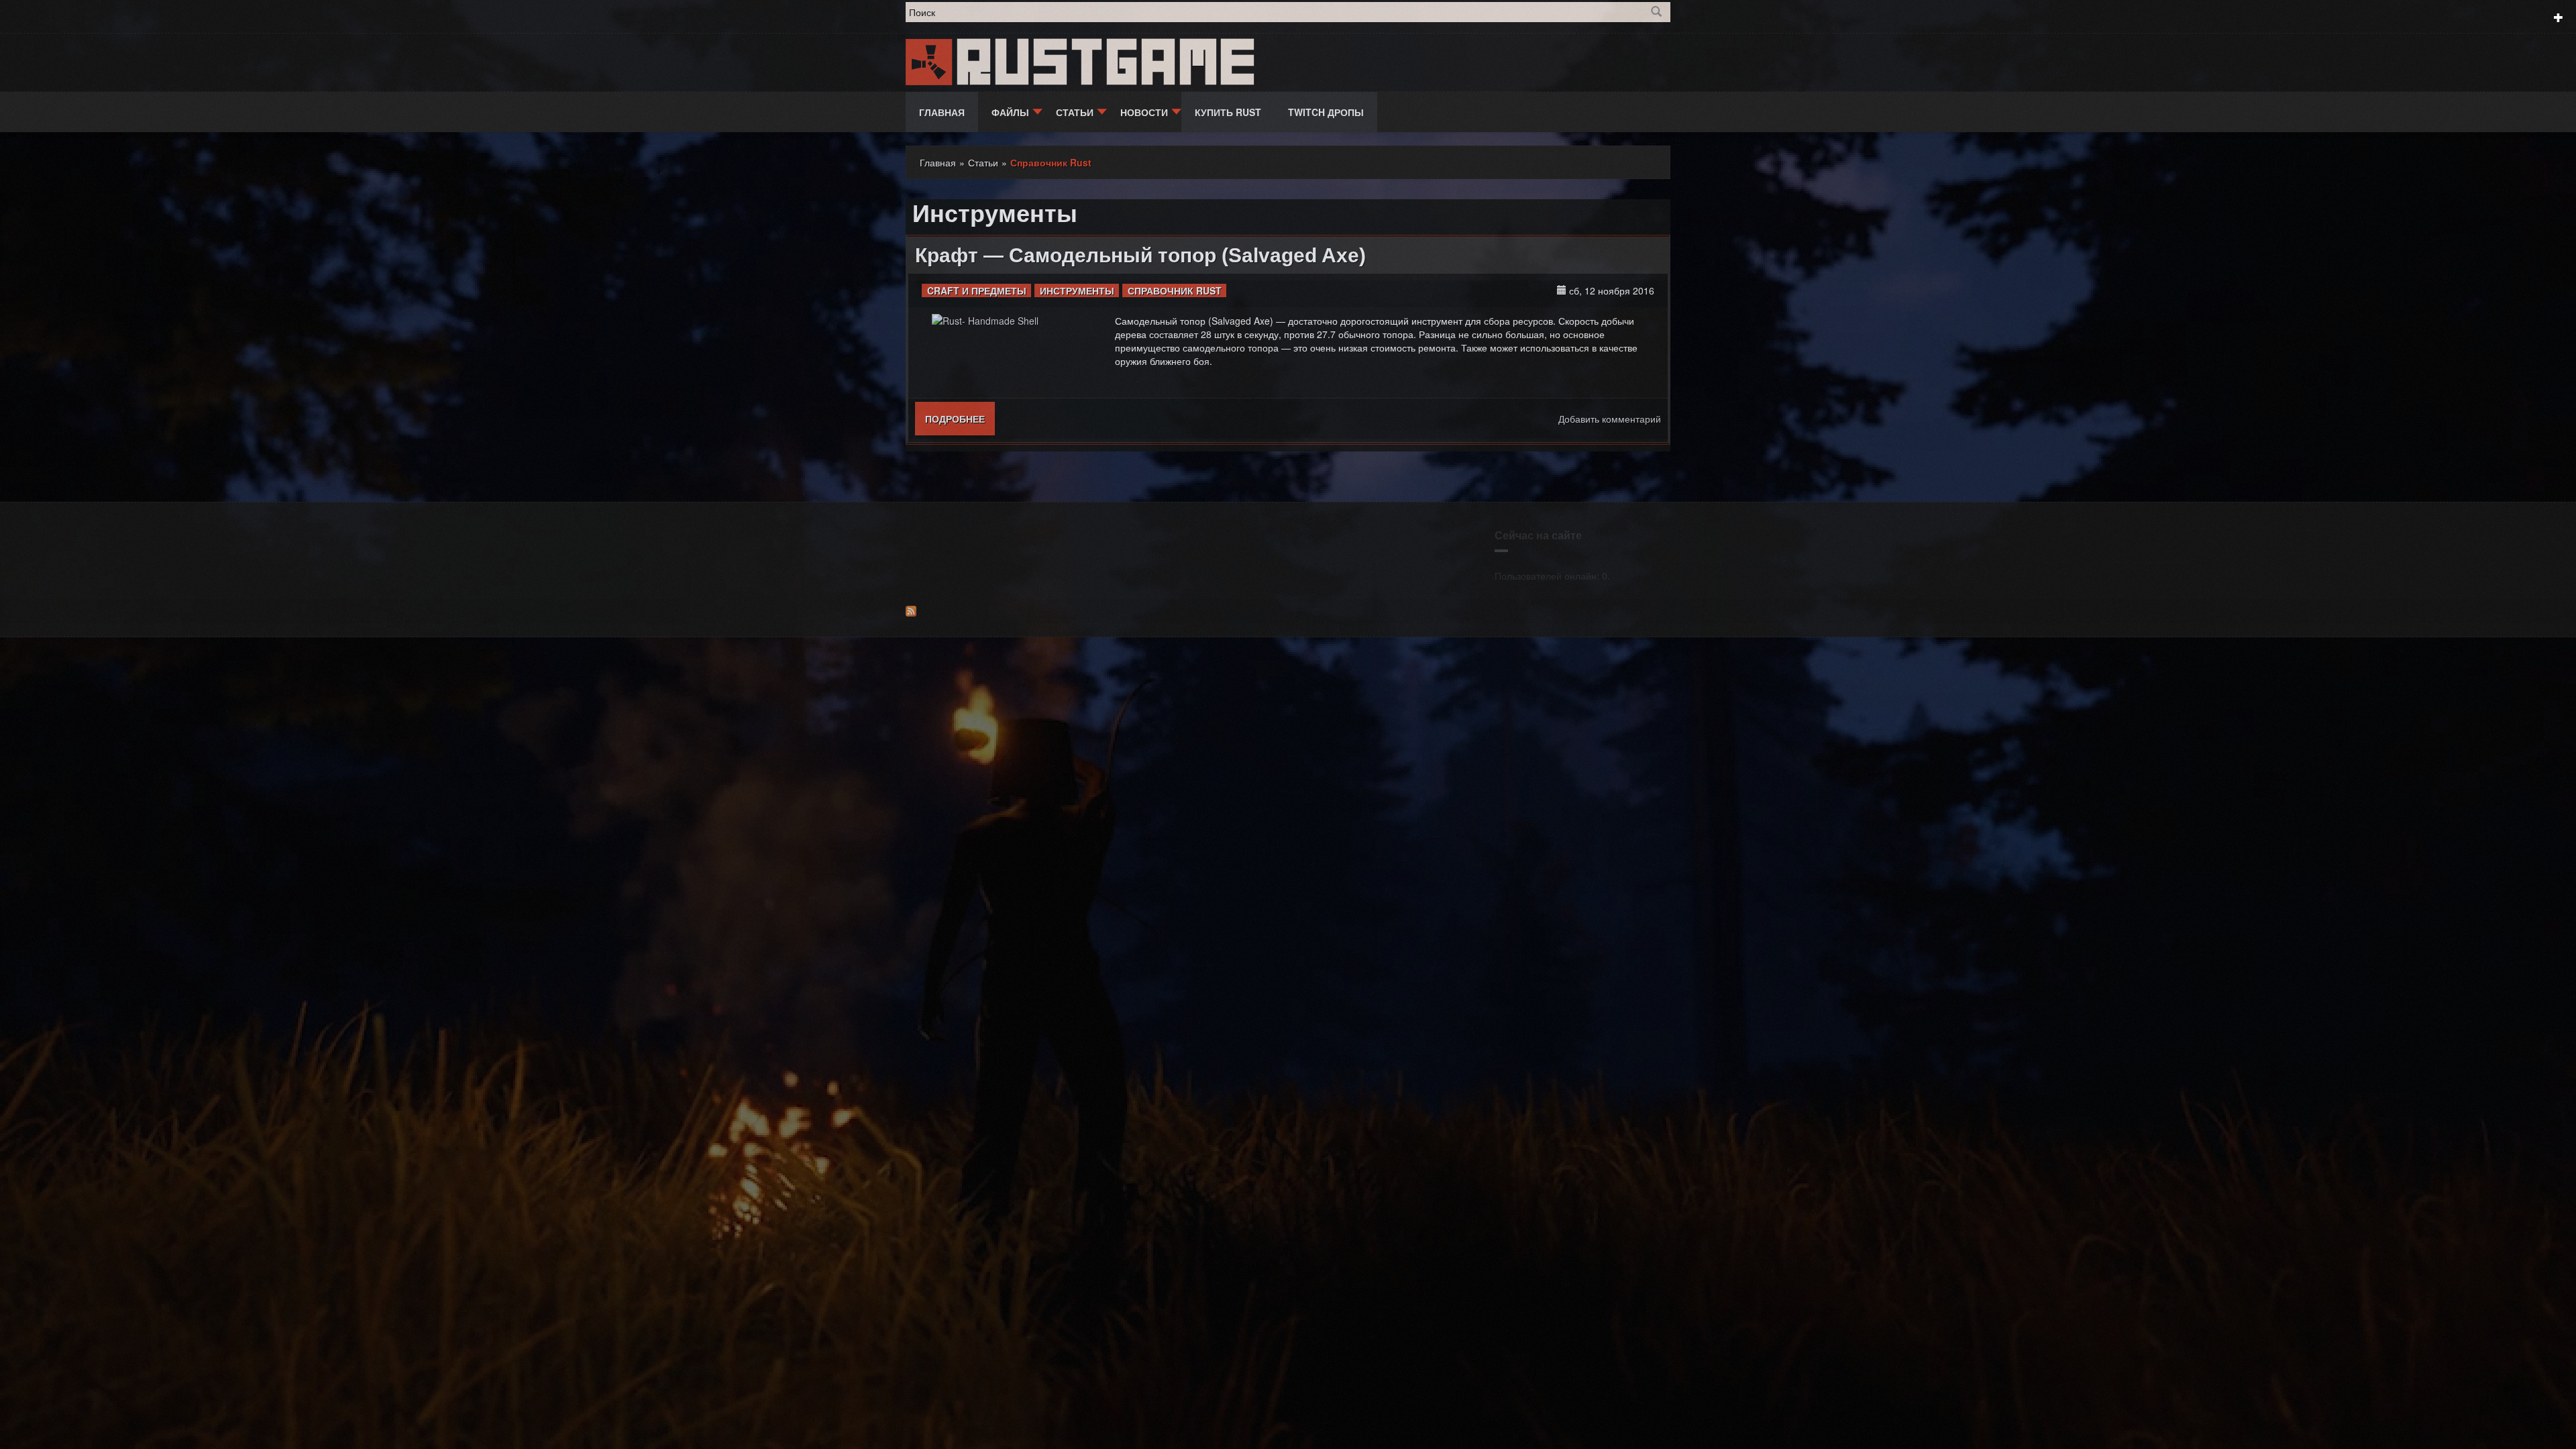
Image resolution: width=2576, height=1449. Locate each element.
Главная (942, 112)
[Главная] (930, 60)
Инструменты (1077, 290)
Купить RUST (1228, 112)
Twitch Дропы (1326, 112)
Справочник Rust (1175, 290)
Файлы (1010, 112)
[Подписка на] (1288, 611)
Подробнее (960, 419)
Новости (1144, 112)
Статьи (1075, 112)
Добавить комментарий (1610, 419)
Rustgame (1109, 62)
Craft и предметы (977, 290)
